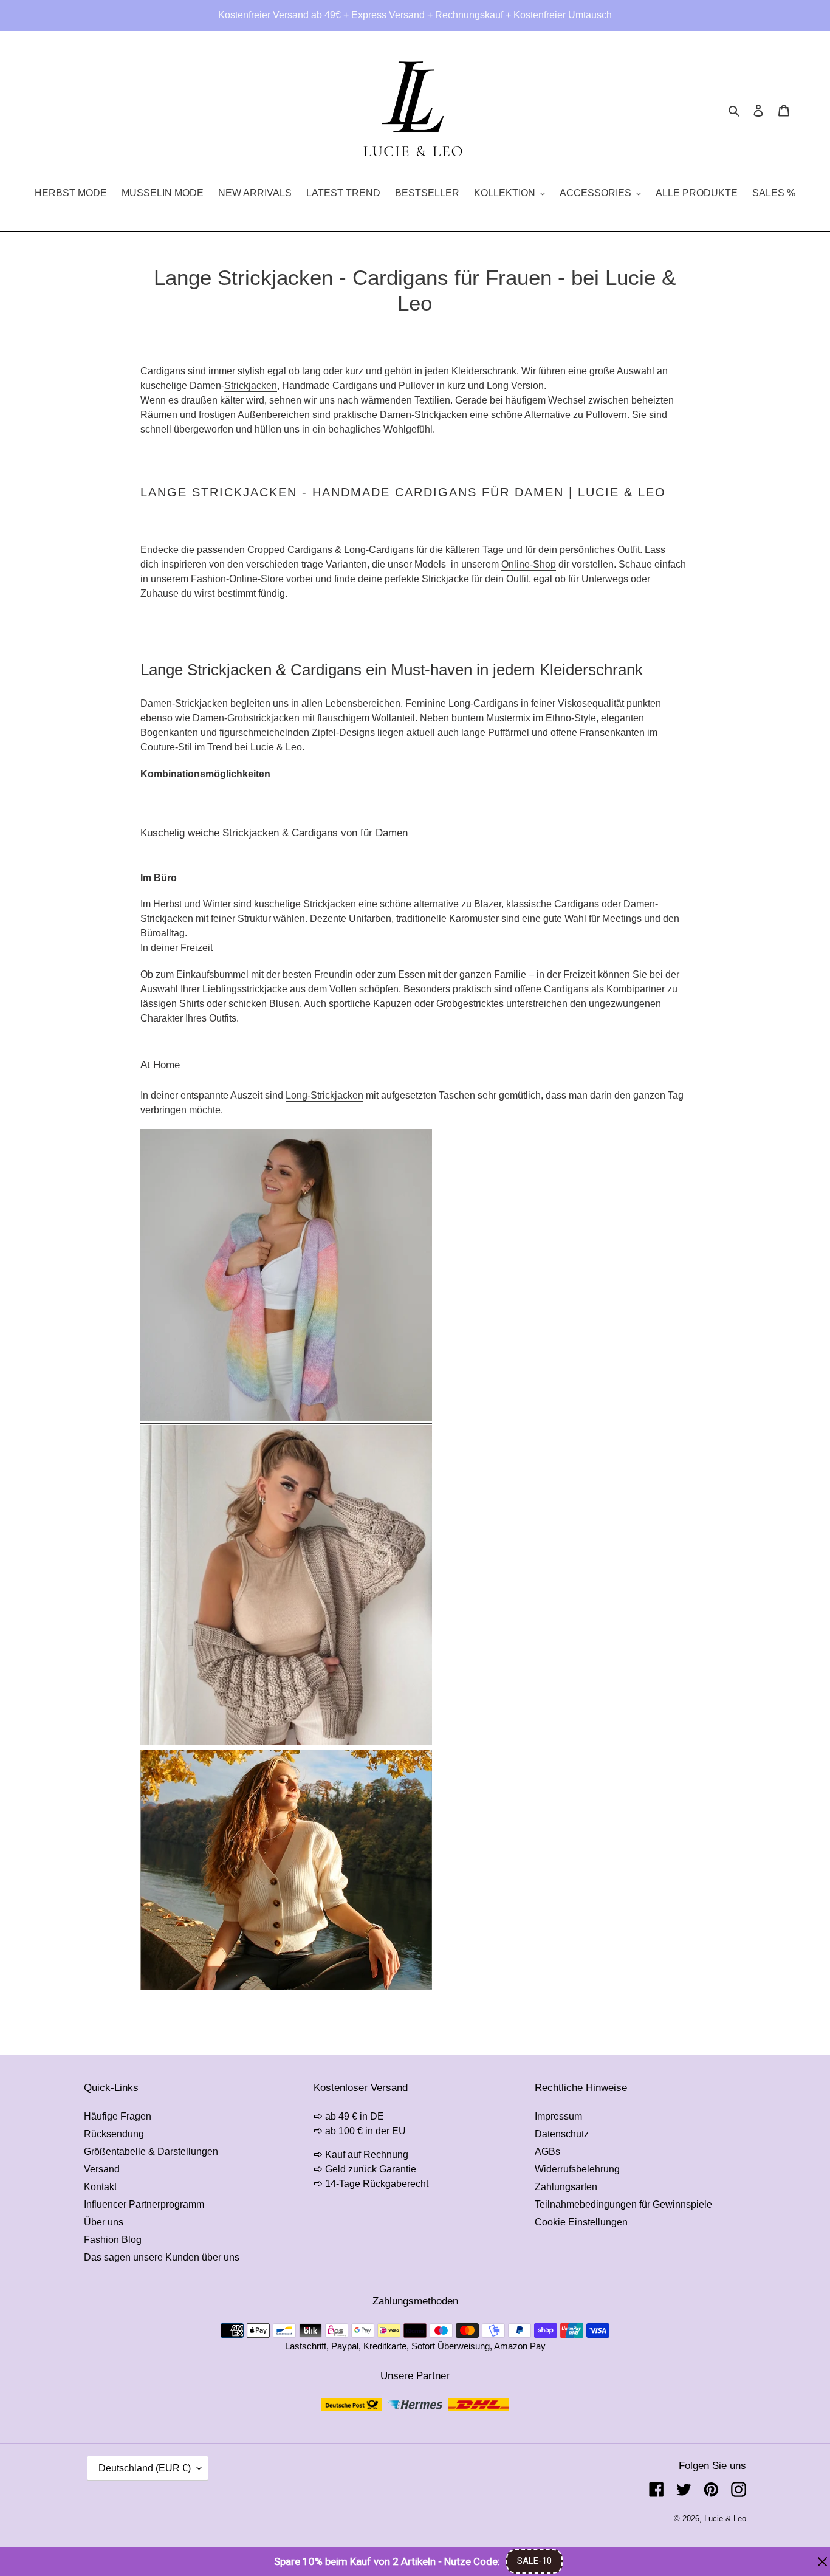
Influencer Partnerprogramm (144, 2204)
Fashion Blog (113, 2240)
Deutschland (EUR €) (145, 2468)
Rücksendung (114, 2134)
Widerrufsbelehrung (577, 2169)
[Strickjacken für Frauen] (286, 1987)
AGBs (547, 2152)
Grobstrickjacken (263, 718)
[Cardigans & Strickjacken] (286, 1418)
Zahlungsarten (566, 2187)
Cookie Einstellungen (581, 2222)
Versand (102, 2169)
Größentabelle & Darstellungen (151, 2152)
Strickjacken (251, 386)
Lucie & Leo (725, 2519)
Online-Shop (529, 564)
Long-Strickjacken (324, 1095)
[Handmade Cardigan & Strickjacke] (286, 1743)
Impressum (558, 2116)
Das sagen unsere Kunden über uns (162, 2257)
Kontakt (100, 2187)
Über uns (104, 2222)
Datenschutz (562, 2134)
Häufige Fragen (118, 2116)
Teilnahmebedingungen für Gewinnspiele (623, 2204)
